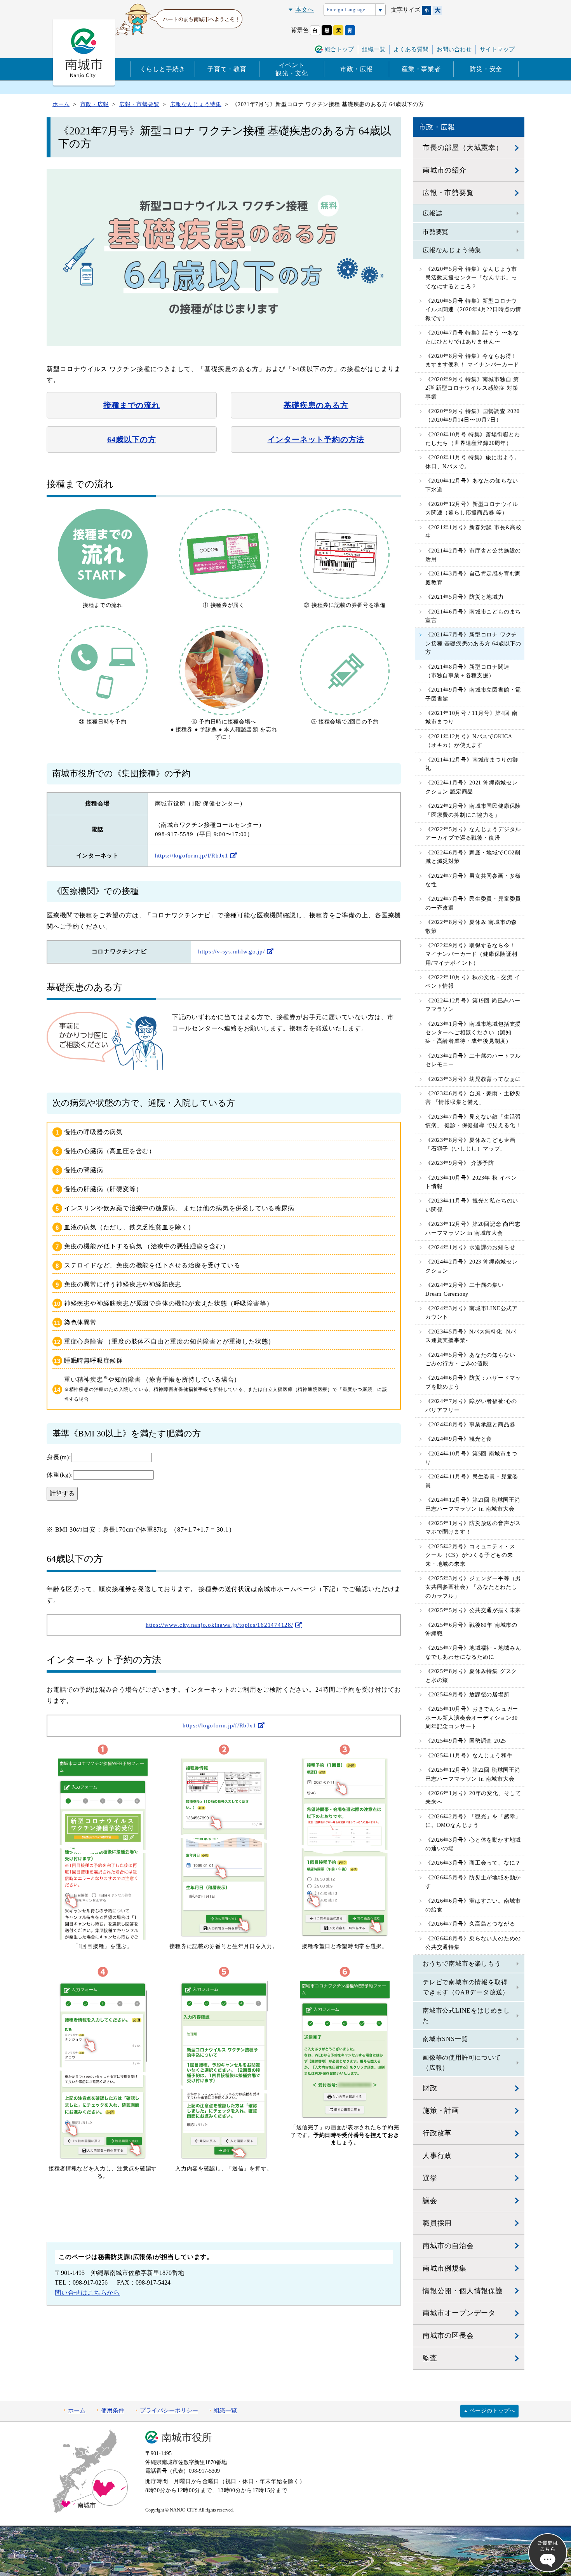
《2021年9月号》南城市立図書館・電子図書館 (473, 694)
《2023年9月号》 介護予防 (460, 1163)
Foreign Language (346, 10)
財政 (430, 2088)
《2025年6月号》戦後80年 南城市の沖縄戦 (471, 1629)
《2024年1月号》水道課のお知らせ (470, 1247)
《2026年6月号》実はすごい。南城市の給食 (473, 1905)
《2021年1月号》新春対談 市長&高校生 (474, 532)
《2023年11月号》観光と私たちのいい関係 (472, 1205)
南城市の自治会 (448, 2246)
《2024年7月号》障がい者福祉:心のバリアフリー (471, 1406)
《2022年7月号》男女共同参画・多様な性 (473, 880)
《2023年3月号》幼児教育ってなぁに (473, 1079)
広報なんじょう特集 (452, 250)
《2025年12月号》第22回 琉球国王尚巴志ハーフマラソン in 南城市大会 (473, 1774)
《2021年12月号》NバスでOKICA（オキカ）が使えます (469, 741)
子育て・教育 (227, 69)
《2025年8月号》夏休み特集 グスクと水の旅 (471, 1676)
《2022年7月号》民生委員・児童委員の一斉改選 (473, 903)
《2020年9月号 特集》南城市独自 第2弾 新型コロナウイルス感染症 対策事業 (472, 388)
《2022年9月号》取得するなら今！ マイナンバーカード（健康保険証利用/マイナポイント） (471, 954)
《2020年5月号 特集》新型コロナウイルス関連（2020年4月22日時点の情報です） (473, 310)
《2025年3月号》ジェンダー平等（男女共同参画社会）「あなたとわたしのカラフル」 (473, 1587)
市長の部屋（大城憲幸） (463, 148)
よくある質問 (411, 49)
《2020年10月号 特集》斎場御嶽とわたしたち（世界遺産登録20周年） (473, 439)
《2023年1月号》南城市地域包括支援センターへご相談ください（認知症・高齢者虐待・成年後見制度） (473, 1033)
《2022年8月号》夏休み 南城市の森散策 (471, 926)
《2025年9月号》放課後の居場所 (467, 1695)
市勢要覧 (436, 232)
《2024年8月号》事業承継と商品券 (470, 1425)
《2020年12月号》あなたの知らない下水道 (472, 485)
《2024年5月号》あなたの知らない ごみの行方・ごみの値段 (470, 1359)
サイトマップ (497, 49)
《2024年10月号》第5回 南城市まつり (471, 1458)
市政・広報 (357, 69)
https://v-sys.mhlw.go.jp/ (232, 952)
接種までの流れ (132, 405)
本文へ (305, 10)
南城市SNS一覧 (445, 2039)
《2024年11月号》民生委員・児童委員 (472, 1481)
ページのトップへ (493, 2411)
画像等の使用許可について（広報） (462, 2063)
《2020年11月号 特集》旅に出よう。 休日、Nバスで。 (473, 462)
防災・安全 (486, 69)
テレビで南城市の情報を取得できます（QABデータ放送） (466, 1987)
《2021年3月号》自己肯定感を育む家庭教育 (473, 578)
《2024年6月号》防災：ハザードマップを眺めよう (473, 1382)
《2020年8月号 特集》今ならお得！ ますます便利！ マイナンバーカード (472, 360)
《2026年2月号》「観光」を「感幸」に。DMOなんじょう (473, 1821)
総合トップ (339, 49)
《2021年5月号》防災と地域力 (465, 597)
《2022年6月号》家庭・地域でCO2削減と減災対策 (473, 857)
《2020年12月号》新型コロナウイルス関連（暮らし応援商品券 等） (472, 508)
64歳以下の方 (132, 439)
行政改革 (437, 2133)
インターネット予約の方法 (316, 439)
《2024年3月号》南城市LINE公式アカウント (472, 1313)
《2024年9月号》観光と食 (459, 1439)
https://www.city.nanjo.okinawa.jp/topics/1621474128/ (219, 1625)
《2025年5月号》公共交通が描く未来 (473, 1610)
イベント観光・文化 (292, 69)
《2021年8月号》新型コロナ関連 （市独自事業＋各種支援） (467, 671)
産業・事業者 (421, 69)
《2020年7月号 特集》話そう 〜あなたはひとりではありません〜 (472, 337)
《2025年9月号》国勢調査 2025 (466, 1741)
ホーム (77, 2410)
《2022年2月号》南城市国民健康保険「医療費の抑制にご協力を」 (473, 810)
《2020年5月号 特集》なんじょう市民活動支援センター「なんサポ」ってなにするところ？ (471, 278)
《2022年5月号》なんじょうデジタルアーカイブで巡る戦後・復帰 (473, 834)
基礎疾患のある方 (316, 405)
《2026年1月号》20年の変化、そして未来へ (473, 1798)
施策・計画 (441, 2111)
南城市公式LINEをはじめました (466, 2016)
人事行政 (437, 2156)
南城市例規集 (445, 2268)
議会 (430, 2201)
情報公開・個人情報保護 (463, 2291)
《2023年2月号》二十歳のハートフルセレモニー (473, 1060)
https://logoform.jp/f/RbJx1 (192, 856)
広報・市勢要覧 (448, 193)
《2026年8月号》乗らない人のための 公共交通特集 (473, 1943)
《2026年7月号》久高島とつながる (470, 1924)
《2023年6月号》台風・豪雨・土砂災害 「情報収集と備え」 (473, 1098)
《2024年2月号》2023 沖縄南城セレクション (472, 1266)
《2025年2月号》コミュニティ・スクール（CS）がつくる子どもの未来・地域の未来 (470, 1555)
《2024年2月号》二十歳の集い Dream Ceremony (465, 1289)
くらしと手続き (163, 69)
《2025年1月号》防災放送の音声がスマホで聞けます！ (473, 1528)
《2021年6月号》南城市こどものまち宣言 (473, 616)
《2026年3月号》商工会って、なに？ (473, 1863)
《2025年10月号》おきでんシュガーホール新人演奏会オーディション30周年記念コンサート (472, 1718)
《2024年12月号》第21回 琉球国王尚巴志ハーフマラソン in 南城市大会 (473, 1504)
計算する (62, 1493)
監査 (430, 2358)
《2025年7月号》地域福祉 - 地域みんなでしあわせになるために (473, 1652)
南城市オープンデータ (459, 2313)
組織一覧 (374, 49)
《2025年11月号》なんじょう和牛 (469, 1756)
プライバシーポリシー (169, 2410)
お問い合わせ (454, 49)
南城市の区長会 (448, 2335)
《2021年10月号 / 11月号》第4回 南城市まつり (471, 717)
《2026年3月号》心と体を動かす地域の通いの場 (473, 1844)
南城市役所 (187, 2437)
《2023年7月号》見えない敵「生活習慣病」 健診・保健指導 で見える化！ (473, 1121)
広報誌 (432, 213)
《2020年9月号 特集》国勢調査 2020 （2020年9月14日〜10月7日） (473, 416)
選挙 (430, 2178)
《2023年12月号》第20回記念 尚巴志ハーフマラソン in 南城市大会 (473, 1228)
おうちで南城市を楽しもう (462, 1963)
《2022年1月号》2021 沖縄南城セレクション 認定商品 (472, 787)
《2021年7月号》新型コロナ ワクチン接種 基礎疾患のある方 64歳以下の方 (473, 643)
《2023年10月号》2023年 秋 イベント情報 (471, 1182)
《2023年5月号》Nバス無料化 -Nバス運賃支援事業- (471, 1336)
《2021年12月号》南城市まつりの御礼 (472, 764)
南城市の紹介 (445, 170)
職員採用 (437, 2223)
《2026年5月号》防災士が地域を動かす (473, 1882)
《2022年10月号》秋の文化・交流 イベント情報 (473, 982)
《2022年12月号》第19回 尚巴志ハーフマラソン (473, 1005)
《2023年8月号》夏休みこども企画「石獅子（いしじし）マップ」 (470, 1144)
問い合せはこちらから (87, 2293)
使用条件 (113, 2410)
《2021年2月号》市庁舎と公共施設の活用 (473, 555)
